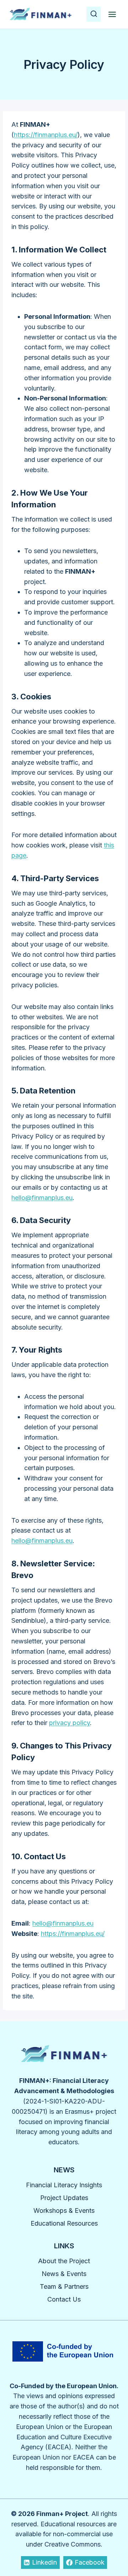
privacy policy (70, 1723)
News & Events (64, 2274)
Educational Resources (64, 2223)
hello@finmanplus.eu (42, 1198)
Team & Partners (64, 2286)
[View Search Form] (94, 14)
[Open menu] (112, 14)
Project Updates (64, 2198)
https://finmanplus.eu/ (46, 135)
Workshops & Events (64, 2211)
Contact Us (64, 2299)
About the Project (64, 2261)
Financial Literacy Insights (64, 2185)
